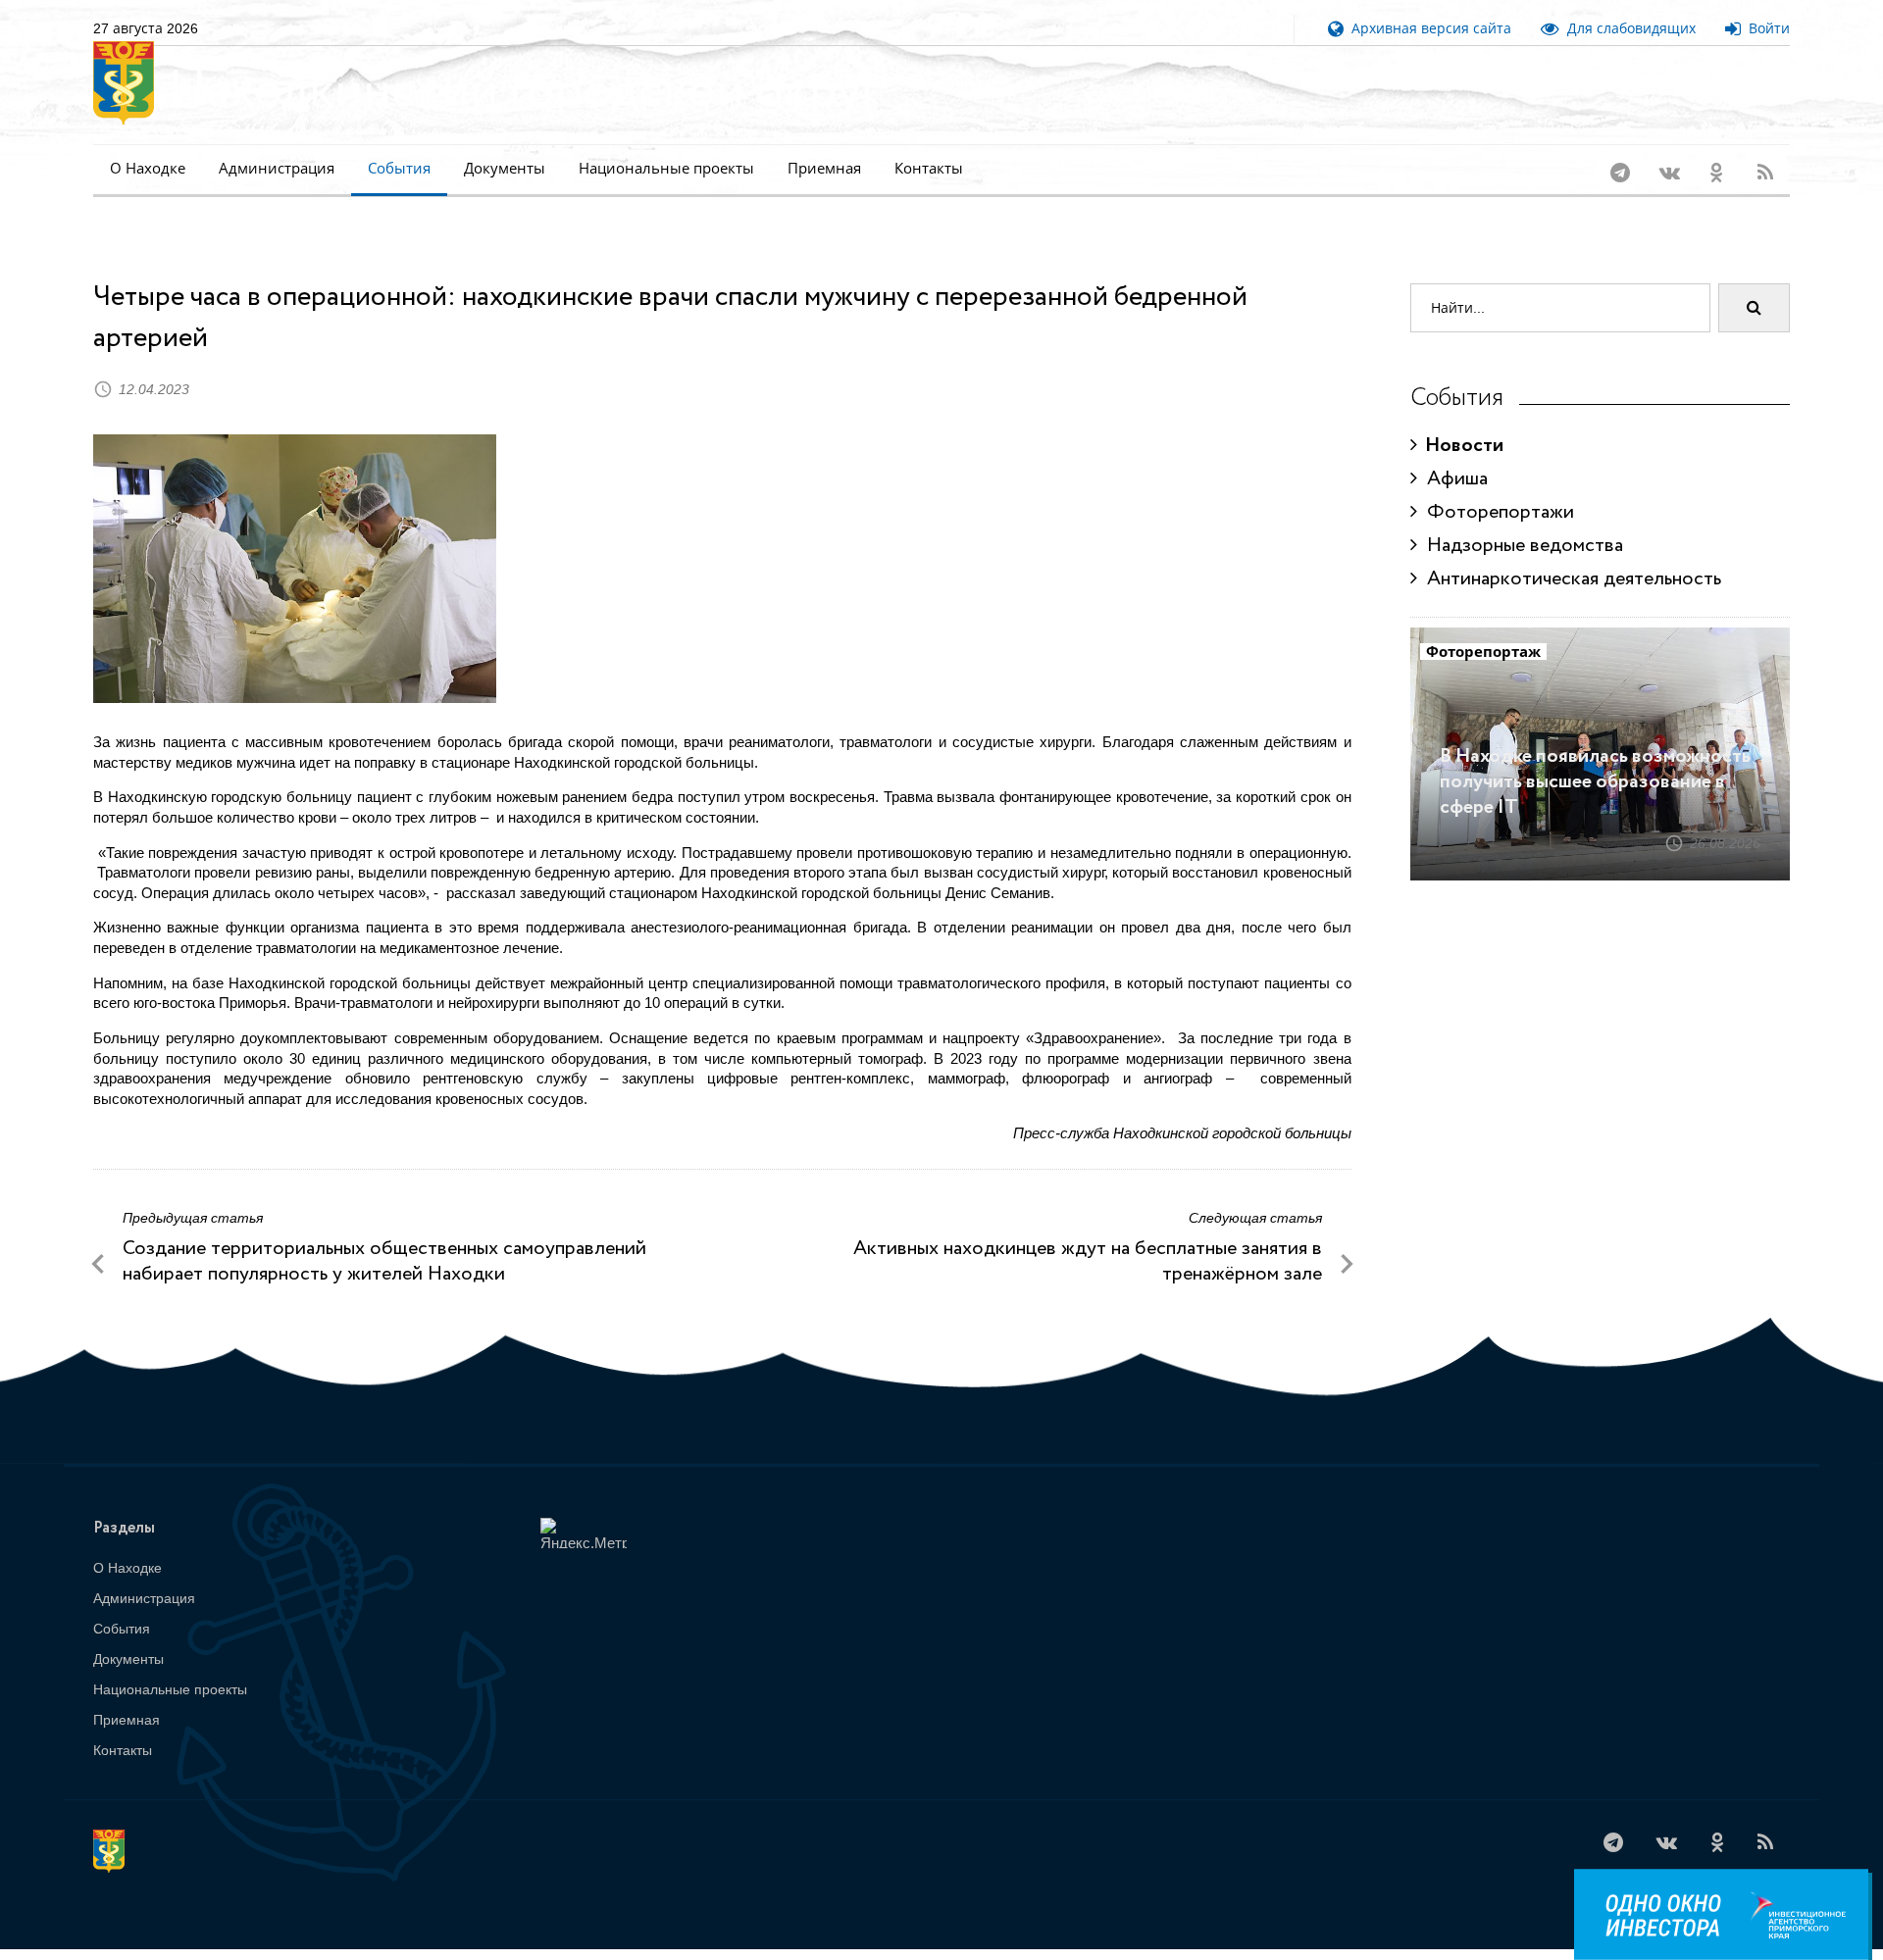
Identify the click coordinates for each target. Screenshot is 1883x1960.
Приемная (824, 168)
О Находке (148, 168)
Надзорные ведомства (1520, 520)
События (399, 168)
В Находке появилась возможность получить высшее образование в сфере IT (1595, 756)
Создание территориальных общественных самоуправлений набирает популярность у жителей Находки (384, 1236)
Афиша (1452, 453)
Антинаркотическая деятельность (1569, 553)
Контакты (929, 168)
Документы (505, 168)
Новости (1460, 420)
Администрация (277, 168)
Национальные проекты (666, 168)
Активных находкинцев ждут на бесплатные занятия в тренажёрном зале (1088, 1236)
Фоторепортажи (1496, 487)
